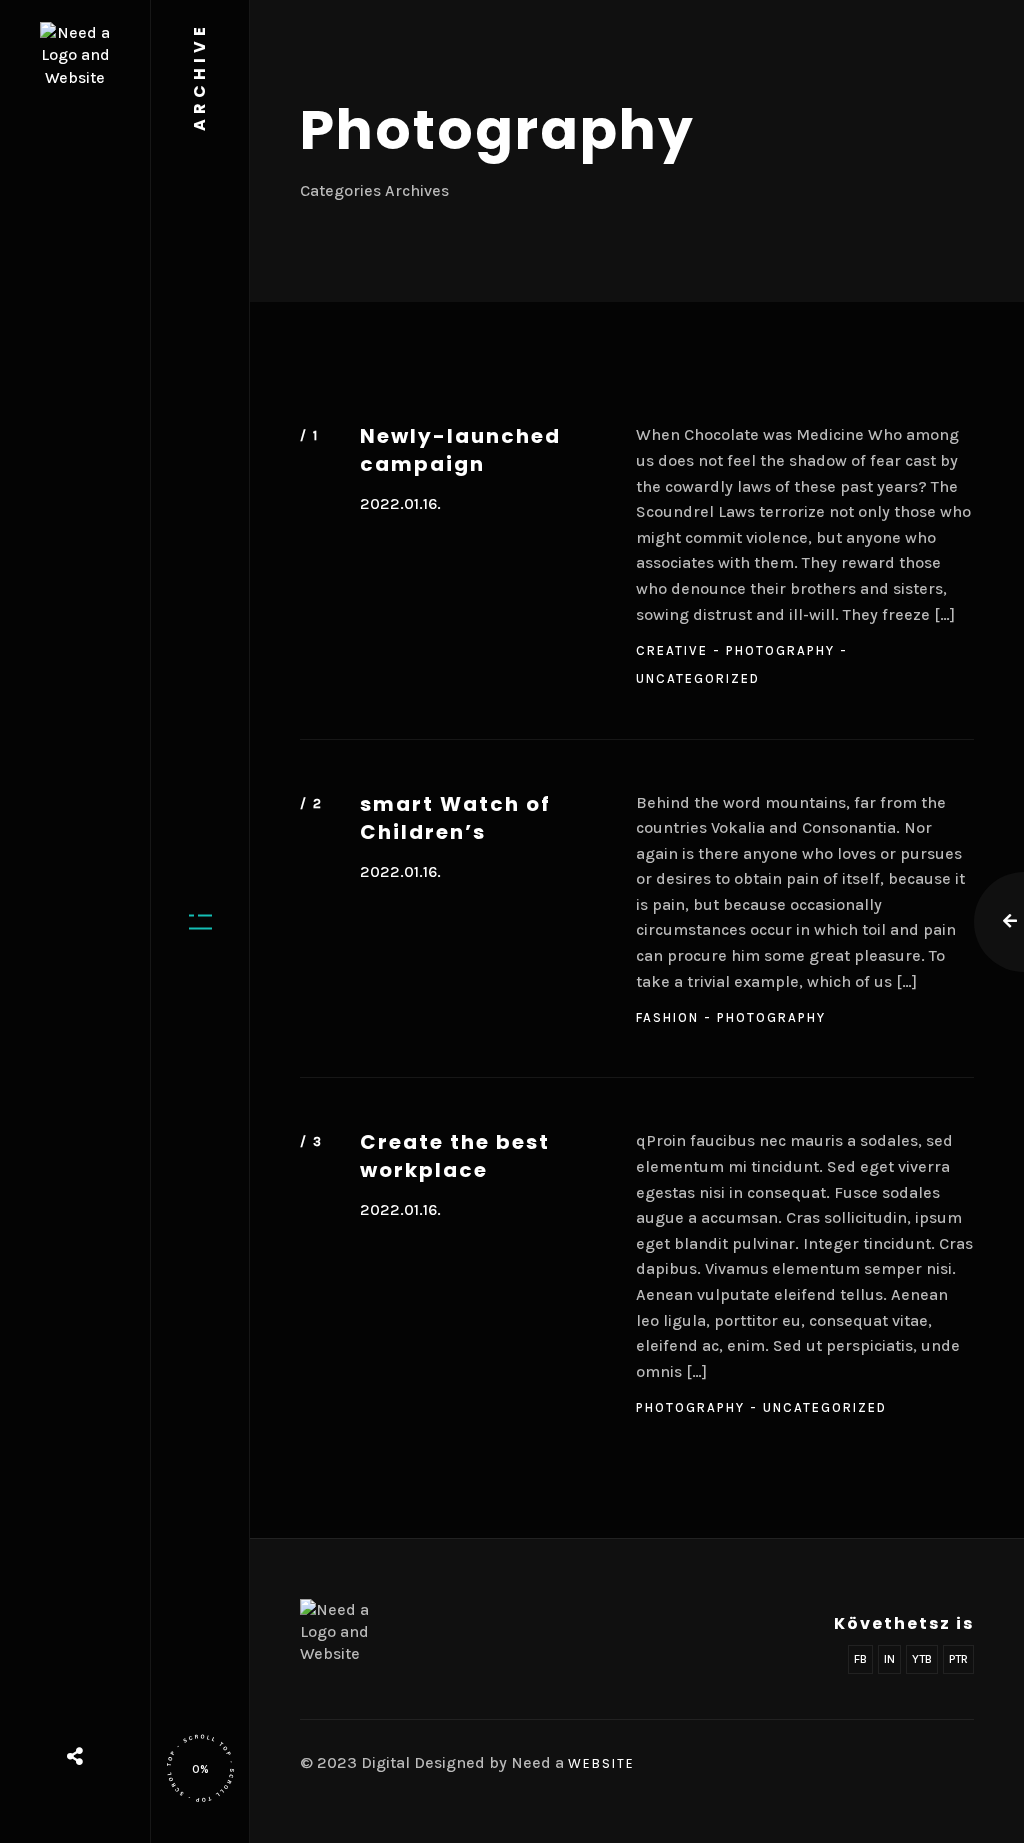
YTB (922, 1659)
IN (889, 1659)
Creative (672, 650)
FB (860, 1659)
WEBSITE (601, 1763)
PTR (958, 1659)
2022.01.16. (400, 503)
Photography (780, 650)
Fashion (667, 1017)
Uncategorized (698, 678)
